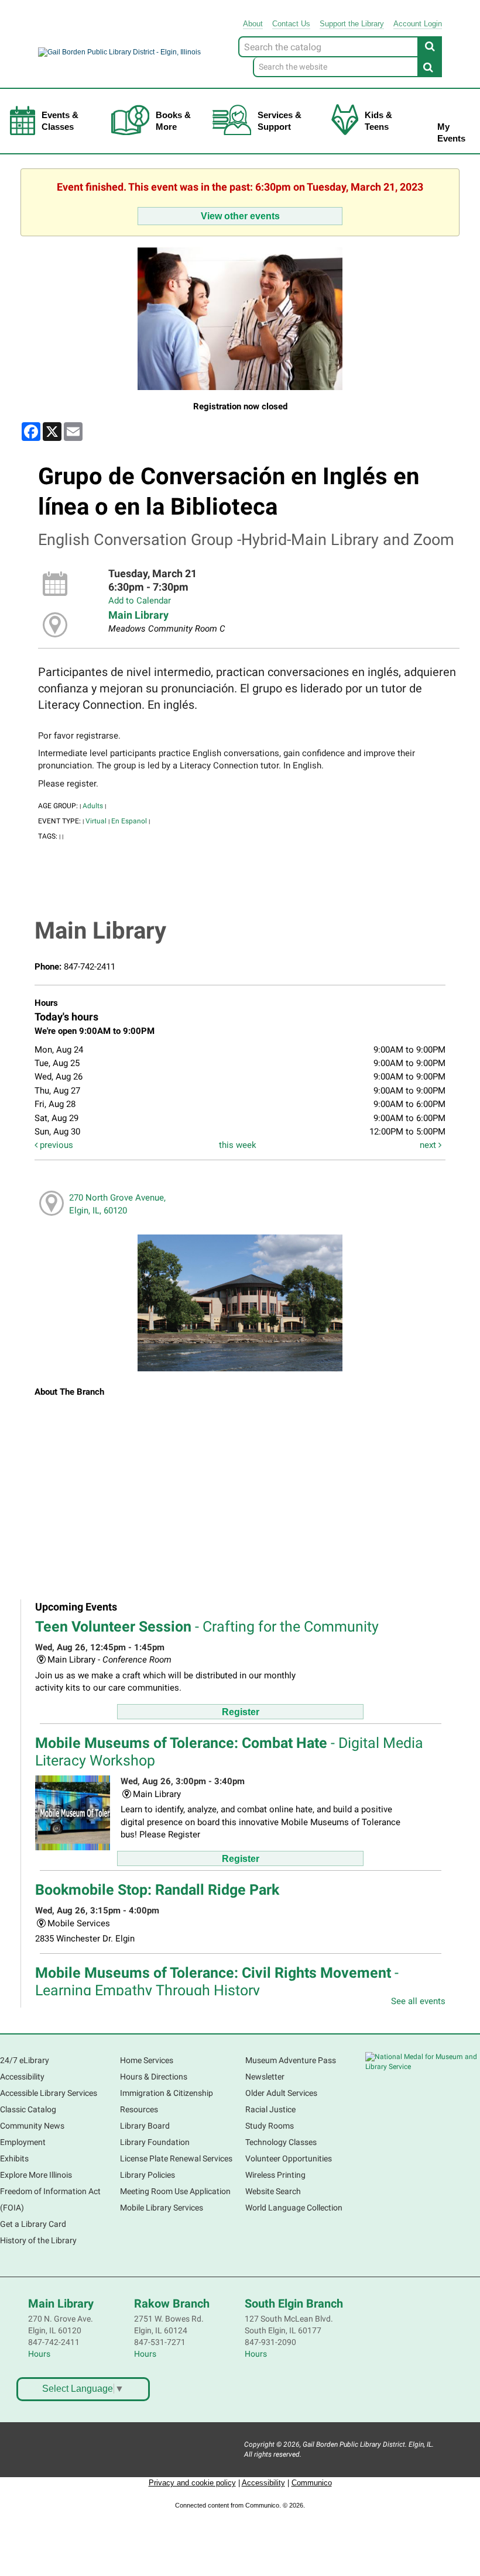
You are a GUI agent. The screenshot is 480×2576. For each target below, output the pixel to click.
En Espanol (129, 821)
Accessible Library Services (49, 2093)
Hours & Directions (154, 2077)
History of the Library (38, 2240)
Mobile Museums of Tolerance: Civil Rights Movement (217, 1982)
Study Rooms (270, 2126)
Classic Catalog (28, 2109)
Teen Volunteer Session (207, 1627)
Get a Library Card (33, 2224)
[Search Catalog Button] (430, 46)
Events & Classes (60, 121)
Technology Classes (281, 2142)
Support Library (352, 24)
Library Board (145, 2126)
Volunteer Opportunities (289, 2158)
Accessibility (22, 2077)
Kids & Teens (378, 121)
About (253, 24)
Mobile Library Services (162, 2208)
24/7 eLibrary (25, 2060)
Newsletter (265, 2077)
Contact (291, 24)
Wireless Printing (275, 2175)
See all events (418, 2001)
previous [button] (55, 1145)
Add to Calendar (140, 601)
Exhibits (14, 2158)
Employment (23, 2142)
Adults (93, 806)
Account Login (418, 24)
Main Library (138, 615)
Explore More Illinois (36, 2175)
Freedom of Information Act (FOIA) (50, 2199)
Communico (312, 2483)
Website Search (273, 2191)
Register (241, 1712)
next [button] (429, 1145)
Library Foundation (155, 2142)
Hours (39, 2354)
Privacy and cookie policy (192, 2483)
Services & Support (280, 121)
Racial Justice (270, 2109)
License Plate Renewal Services (176, 2158)
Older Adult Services (281, 2093)
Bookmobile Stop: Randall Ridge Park (157, 1890)
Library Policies (148, 2175)
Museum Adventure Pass (291, 2060)
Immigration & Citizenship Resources (167, 2101)
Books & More (173, 121)
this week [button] (238, 1145)
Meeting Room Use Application (175, 2191)
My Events (451, 132)
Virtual (96, 821)
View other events (240, 216)
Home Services (147, 2060)
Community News (32, 2126)
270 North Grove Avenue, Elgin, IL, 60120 (117, 1204)
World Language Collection (294, 2208)
